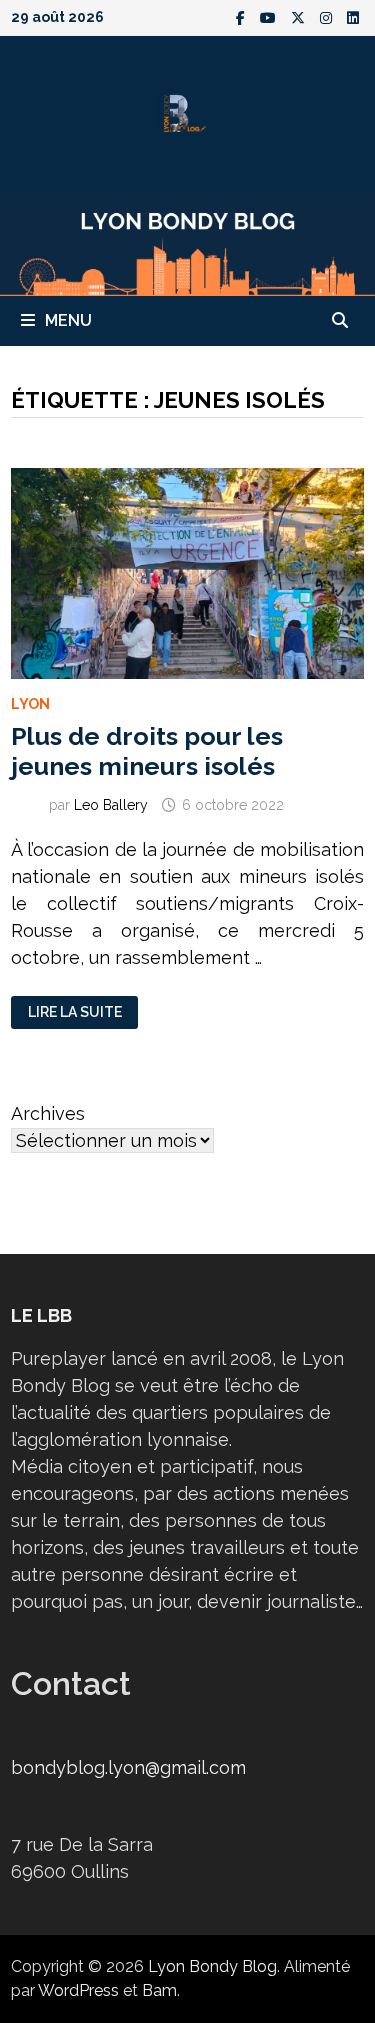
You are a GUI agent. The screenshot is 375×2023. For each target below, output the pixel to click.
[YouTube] (270, 16)
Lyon (30, 704)
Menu (68, 320)
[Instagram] (328, 16)
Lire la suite (74, 1012)
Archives (48, 1113)
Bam (159, 1990)
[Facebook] (243, 16)
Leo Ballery (111, 805)
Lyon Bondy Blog (212, 1966)
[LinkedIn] (353, 16)
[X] (300, 16)
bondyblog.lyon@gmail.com (128, 1767)
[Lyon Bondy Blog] (187, 242)
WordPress (78, 1990)
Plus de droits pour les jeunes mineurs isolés (147, 751)
